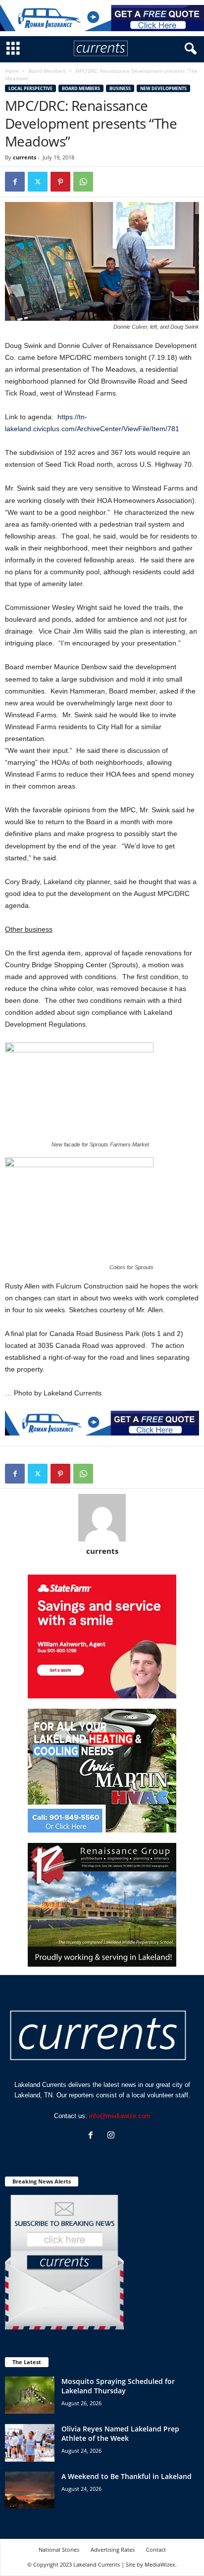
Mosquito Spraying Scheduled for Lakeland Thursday (118, 2386)
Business (120, 88)
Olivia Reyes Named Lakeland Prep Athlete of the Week (120, 2433)
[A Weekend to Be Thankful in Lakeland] (30, 2490)
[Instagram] (112, 2136)
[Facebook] (15, 182)
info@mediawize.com (120, 2116)
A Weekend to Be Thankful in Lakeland (127, 2476)
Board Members (47, 71)
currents (25, 157)
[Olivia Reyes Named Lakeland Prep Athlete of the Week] (30, 2443)
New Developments (163, 88)
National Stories (59, 2550)
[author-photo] (102, 1518)
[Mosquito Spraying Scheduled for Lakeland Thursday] (30, 2395)
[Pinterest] (60, 182)
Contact (156, 2550)
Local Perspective (30, 88)
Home (12, 71)
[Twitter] (38, 182)
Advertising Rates (113, 2550)
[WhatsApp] (83, 182)
